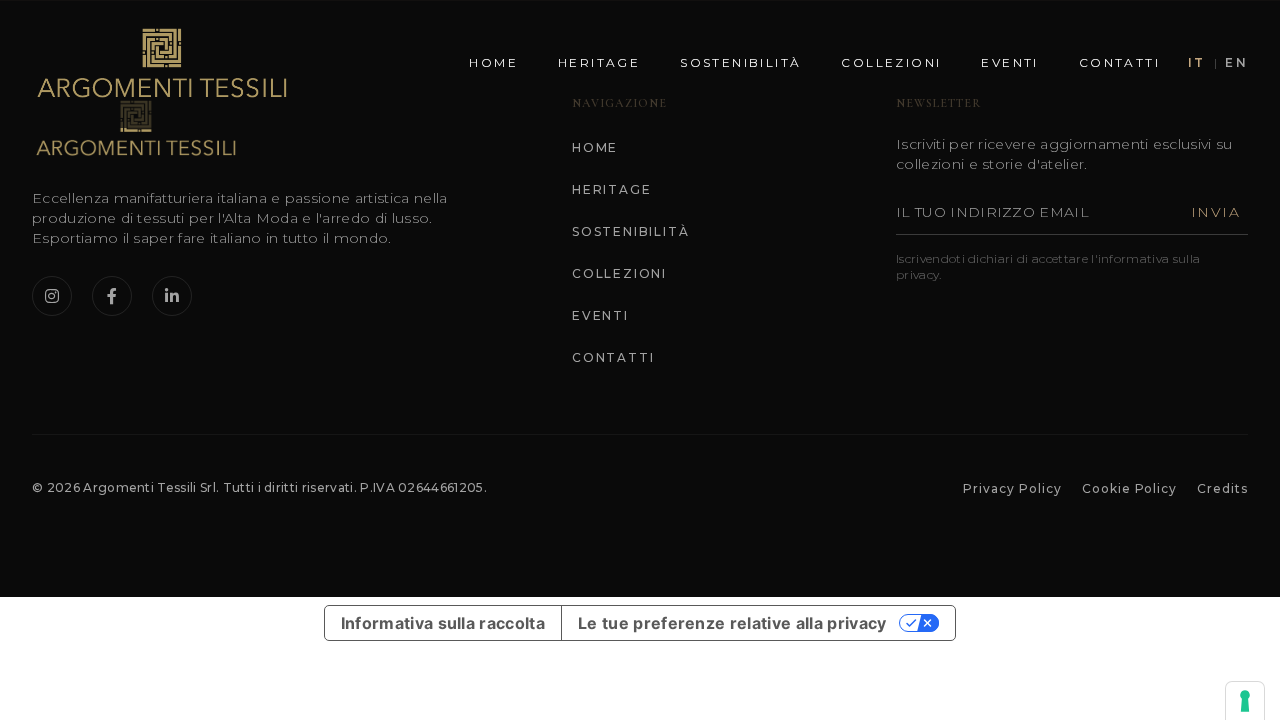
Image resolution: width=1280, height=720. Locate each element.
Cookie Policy (1129, 488)
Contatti (1119, 62)
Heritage (599, 62)
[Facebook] (112, 296)
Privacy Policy (1012, 488)
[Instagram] (52, 296)
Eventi (1009, 62)
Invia (1215, 212)
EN (1236, 62)
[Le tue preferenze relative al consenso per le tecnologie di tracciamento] (1245, 701)
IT (1197, 62)
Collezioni (891, 62)
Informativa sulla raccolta (443, 623)
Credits (1222, 488)
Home (493, 62)
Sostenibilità (740, 62)
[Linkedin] (172, 296)
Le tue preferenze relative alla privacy (732, 623)
